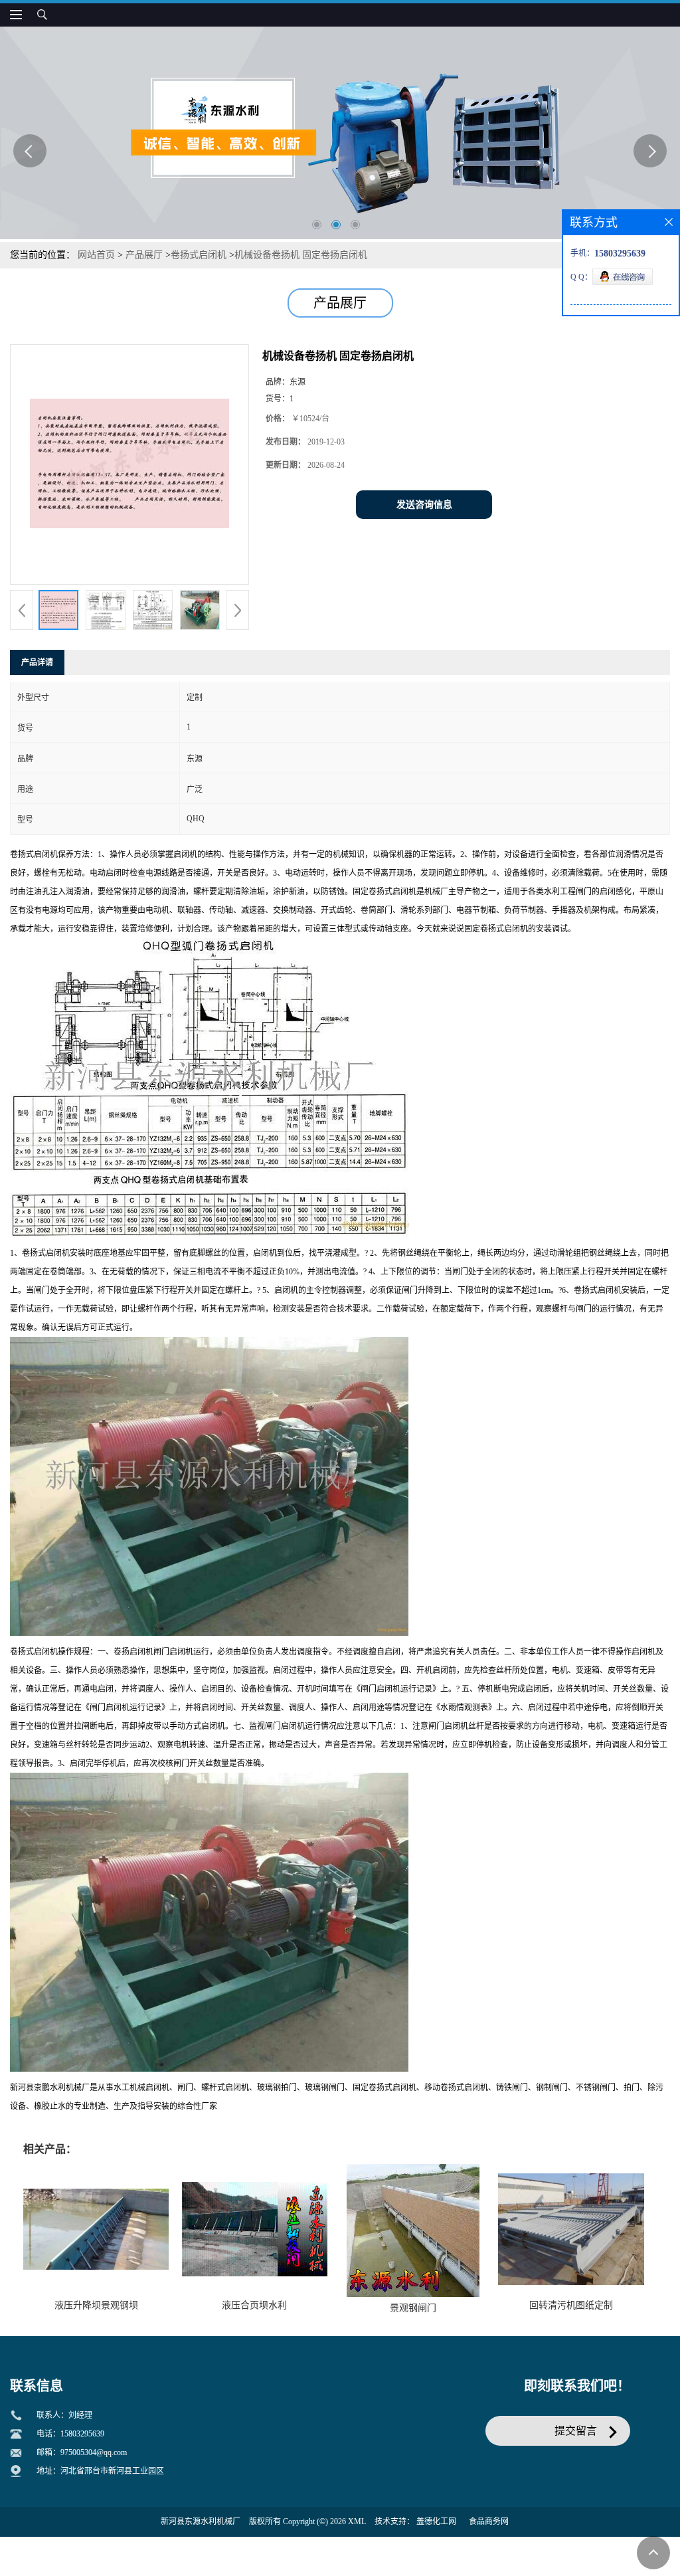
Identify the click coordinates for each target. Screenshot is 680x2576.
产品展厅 (144, 255)
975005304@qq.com (94, 2452)
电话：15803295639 (70, 2434)
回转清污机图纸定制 (571, 2305)
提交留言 (576, 2431)
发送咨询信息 (424, 505)
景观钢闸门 (413, 2308)
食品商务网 (489, 2522)
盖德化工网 (436, 2522)
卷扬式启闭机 (199, 255)
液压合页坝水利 (254, 2305)
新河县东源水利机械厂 (201, 2522)
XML (357, 2522)
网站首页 (96, 255)
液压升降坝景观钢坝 (96, 2305)
